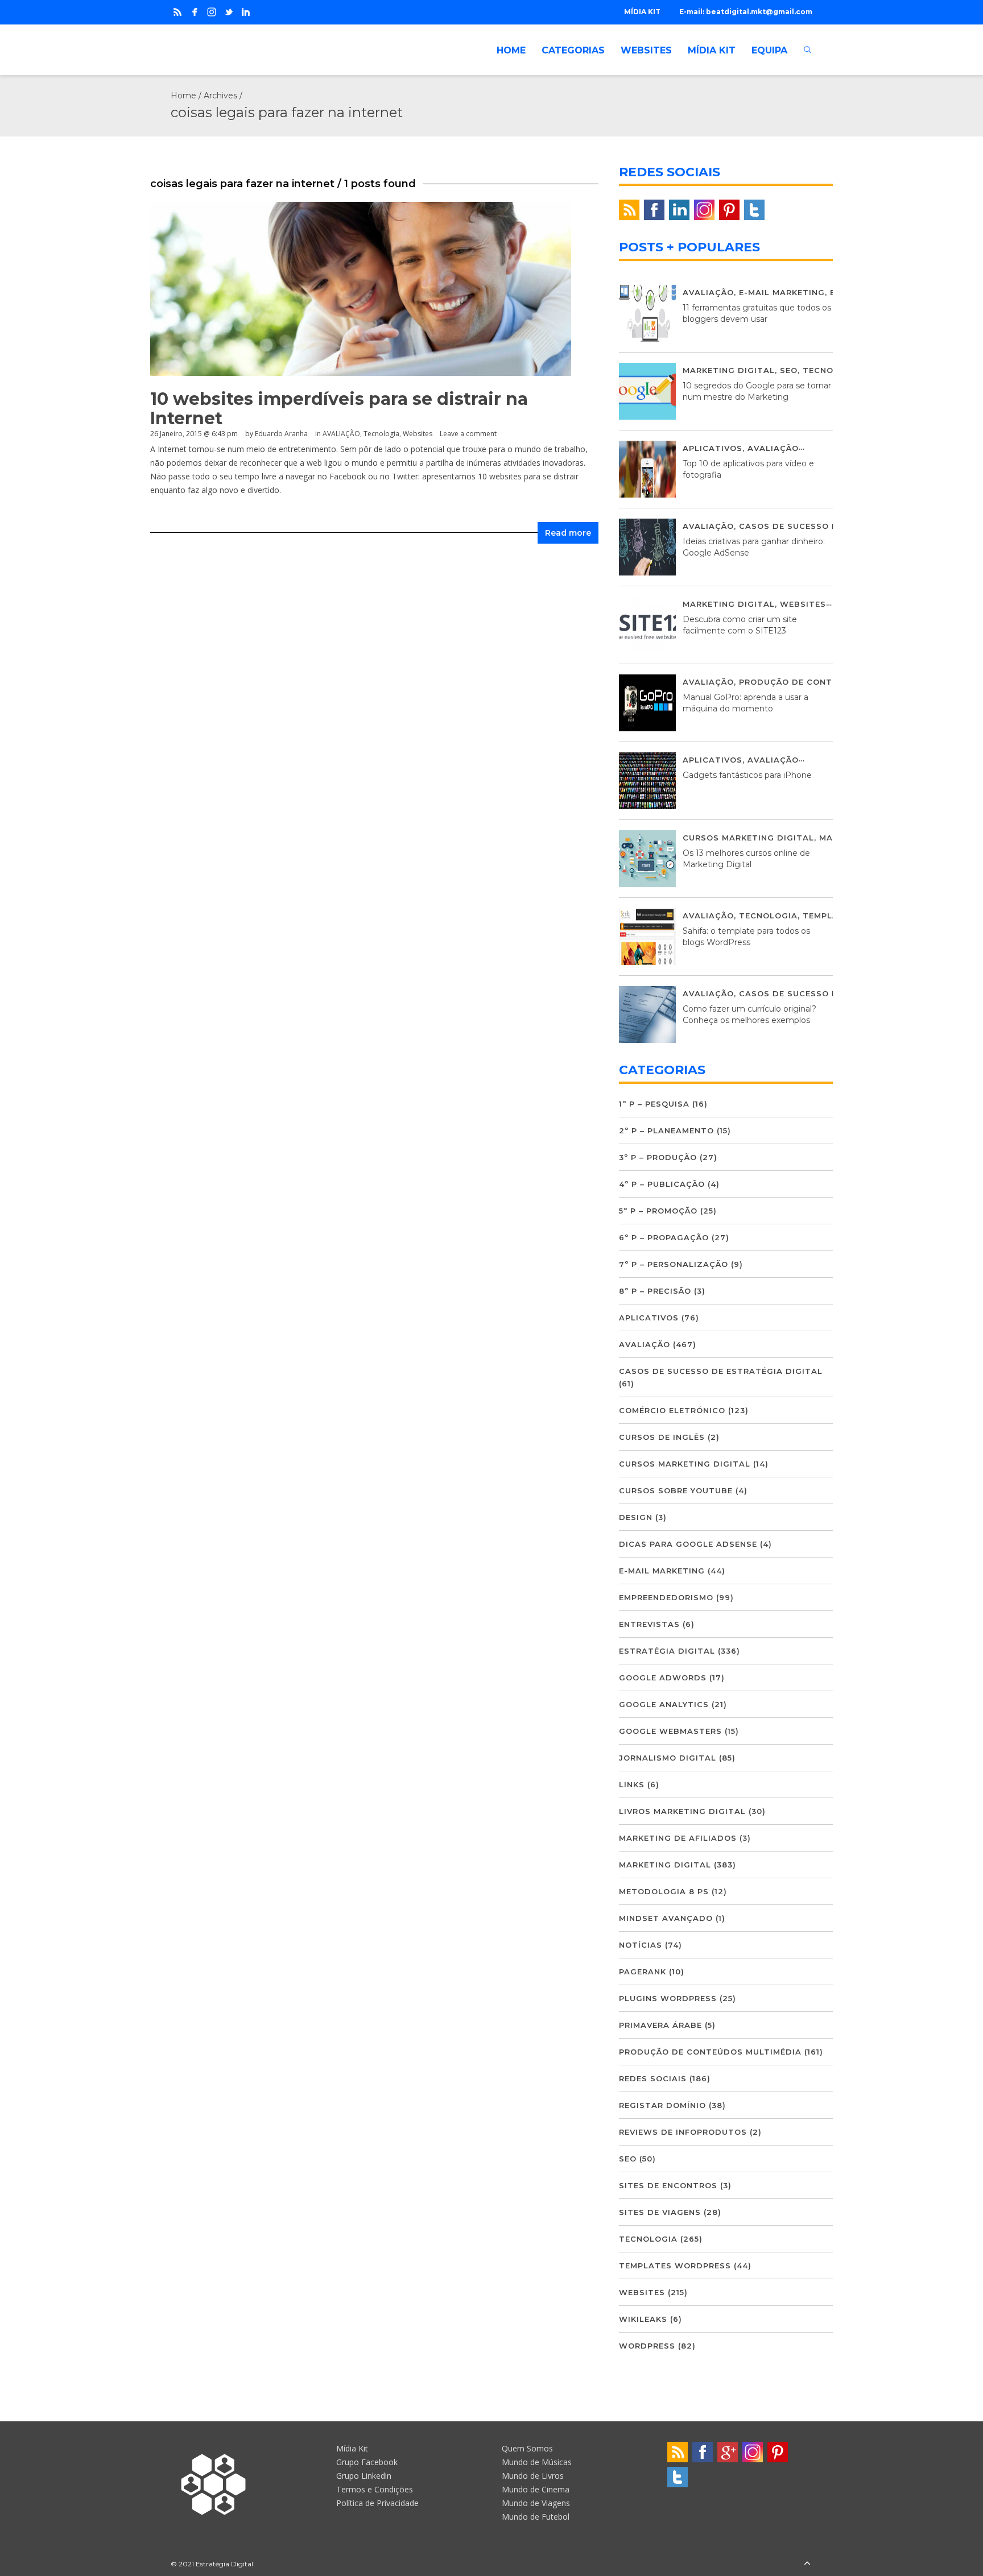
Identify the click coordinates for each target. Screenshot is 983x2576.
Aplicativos (713, 448)
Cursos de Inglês (662, 1437)
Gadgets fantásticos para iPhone (747, 775)
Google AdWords (663, 1678)
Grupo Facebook (367, 2462)
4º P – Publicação (662, 1184)
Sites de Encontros (668, 2185)
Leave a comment (468, 434)
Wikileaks (643, 2319)
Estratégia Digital (667, 1651)
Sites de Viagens (660, 2212)
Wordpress (647, 2346)
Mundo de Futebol (536, 2517)
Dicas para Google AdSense (688, 1544)
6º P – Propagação (664, 1237)
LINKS (632, 1784)
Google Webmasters (670, 1731)
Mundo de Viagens (536, 2503)
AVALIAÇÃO (341, 434)
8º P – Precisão (655, 1291)
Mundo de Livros (533, 2476)
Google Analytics (664, 1704)
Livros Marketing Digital (682, 1811)
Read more (568, 533)
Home (183, 96)
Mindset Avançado (666, 1918)
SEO (789, 370)
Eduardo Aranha (281, 434)
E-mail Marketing (782, 292)
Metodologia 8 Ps (664, 1891)
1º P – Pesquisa (654, 1104)
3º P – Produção (658, 1157)
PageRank (643, 1972)
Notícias (641, 1945)
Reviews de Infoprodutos (683, 2132)
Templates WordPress (675, 2266)
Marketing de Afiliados (678, 1838)
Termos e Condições (375, 2489)
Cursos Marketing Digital (748, 838)
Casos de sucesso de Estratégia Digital (721, 1371)
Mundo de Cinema (536, 2489)
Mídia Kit (352, 2448)
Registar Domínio (662, 2105)
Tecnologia (381, 434)
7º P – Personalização (674, 1264)
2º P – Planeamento (666, 1130)
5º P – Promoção (658, 1211)
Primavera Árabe (660, 2025)
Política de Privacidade (377, 2503)
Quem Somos (527, 2448)
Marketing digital (729, 370)
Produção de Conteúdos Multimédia (830, 682)
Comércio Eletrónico (672, 1410)
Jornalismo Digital (668, 1758)
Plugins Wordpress (668, 1998)
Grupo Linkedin (364, 2476)
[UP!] (807, 2564)
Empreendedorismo (666, 1597)
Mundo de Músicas (537, 2462)
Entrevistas (649, 1624)
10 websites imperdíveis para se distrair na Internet (339, 409)
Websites (418, 434)
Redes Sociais (653, 2078)
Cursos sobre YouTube (676, 1490)
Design (636, 1517)
